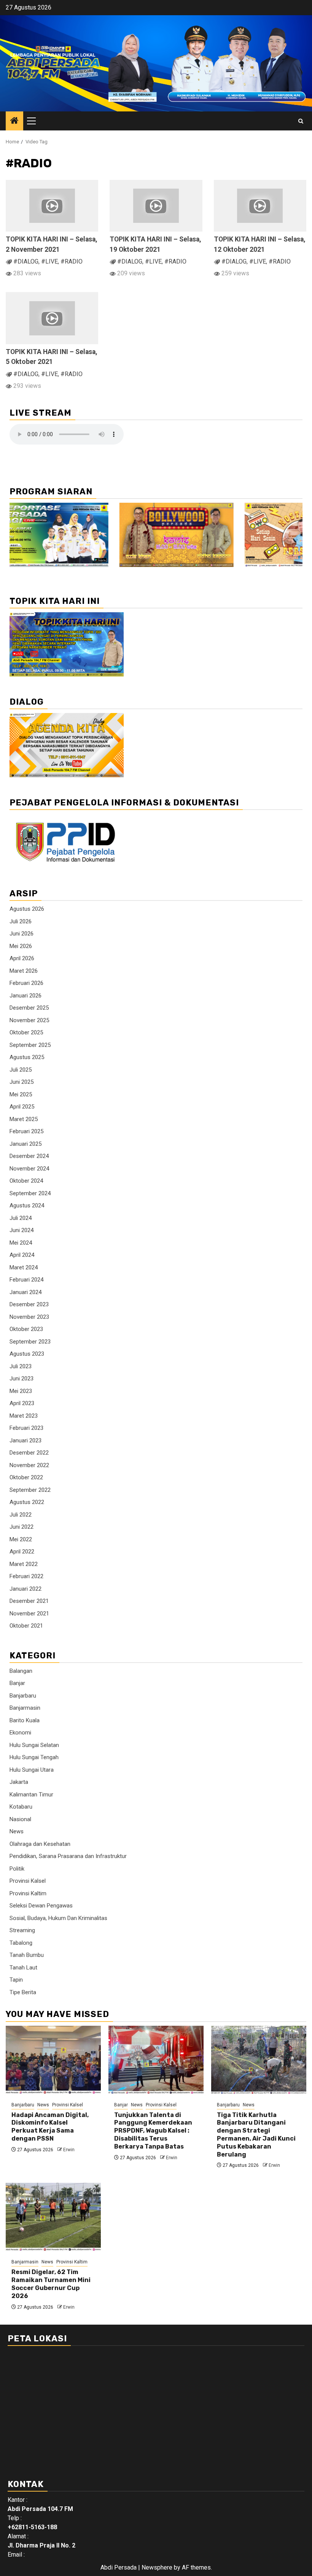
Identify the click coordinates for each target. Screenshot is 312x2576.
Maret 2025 (24, 1119)
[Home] (14, 121)
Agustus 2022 (27, 1502)
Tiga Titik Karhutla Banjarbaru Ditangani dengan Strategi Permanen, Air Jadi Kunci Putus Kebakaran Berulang (256, 2135)
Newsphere (157, 2567)
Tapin (16, 1980)
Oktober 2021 (26, 1626)
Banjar (17, 1683)
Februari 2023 (26, 1428)
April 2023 (22, 1403)
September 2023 (30, 1342)
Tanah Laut (23, 1968)
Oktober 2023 (26, 1329)
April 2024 (22, 1255)
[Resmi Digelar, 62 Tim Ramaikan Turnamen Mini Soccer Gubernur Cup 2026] (53, 2217)
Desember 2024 (29, 1156)
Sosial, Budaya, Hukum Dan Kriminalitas (58, 1918)
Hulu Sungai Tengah (34, 1757)
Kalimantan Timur (31, 1795)
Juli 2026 (21, 921)
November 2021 (29, 1614)
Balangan (21, 1671)
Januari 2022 (25, 1589)
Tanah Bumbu (27, 1955)
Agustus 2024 (27, 1205)
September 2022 (30, 1490)
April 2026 (22, 958)
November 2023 (29, 1317)
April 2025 (22, 1107)
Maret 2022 (24, 1564)
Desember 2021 (29, 1601)
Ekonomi (20, 1733)
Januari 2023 (25, 1440)
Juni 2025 (21, 1082)
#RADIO (72, 261)
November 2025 (29, 1020)
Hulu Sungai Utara (32, 1770)
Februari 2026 (26, 983)
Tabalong (21, 1943)
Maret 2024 (24, 1267)
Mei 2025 (21, 1094)
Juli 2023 (21, 1366)
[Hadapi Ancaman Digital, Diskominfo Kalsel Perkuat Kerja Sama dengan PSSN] (53, 2060)
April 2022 (22, 1552)
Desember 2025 (29, 1008)
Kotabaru (21, 1807)
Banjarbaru (23, 1696)
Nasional (20, 1819)
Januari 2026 (25, 996)
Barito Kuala (25, 1720)
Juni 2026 (21, 934)
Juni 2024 (21, 1230)
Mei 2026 (21, 946)
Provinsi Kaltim (28, 1893)
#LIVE (49, 261)
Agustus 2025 (27, 1057)
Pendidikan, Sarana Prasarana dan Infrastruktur (68, 1856)
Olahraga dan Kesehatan (40, 1844)
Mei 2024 (21, 1243)
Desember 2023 (29, 1304)
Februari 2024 (26, 1280)
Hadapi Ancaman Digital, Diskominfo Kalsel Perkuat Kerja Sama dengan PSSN (50, 2127)
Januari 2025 (25, 1144)
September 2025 (30, 1045)
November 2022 (29, 1465)
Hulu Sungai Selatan (34, 1745)
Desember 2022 (29, 1453)
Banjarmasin (25, 1708)
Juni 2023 (21, 1379)
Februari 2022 (26, 1576)
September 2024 (30, 1193)
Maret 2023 (24, 1416)
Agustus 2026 (27, 909)
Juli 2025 (21, 1070)
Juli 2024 (21, 1218)
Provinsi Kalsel (28, 1881)
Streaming (22, 1930)
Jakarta (19, 1782)
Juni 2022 (21, 1527)
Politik (17, 1869)
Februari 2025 (26, 1131)
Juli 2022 (21, 1515)
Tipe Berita (23, 1992)
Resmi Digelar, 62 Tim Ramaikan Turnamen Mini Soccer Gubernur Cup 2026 (51, 2284)
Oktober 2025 (26, 1032)
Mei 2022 (21, 1539)
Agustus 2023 (27, 1354)
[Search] (301, 121)
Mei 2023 (21, 1391)
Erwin (69, 2150)
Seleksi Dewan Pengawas (41, 1906)
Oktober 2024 (26, 1181)
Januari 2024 (25, 1292)
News (17, 1831)
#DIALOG (26, 261)
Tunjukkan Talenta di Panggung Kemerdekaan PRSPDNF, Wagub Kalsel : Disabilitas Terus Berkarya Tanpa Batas (153, 2131)
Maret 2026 (24, 971)
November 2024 (29, 1169)
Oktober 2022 (26, 1477)
